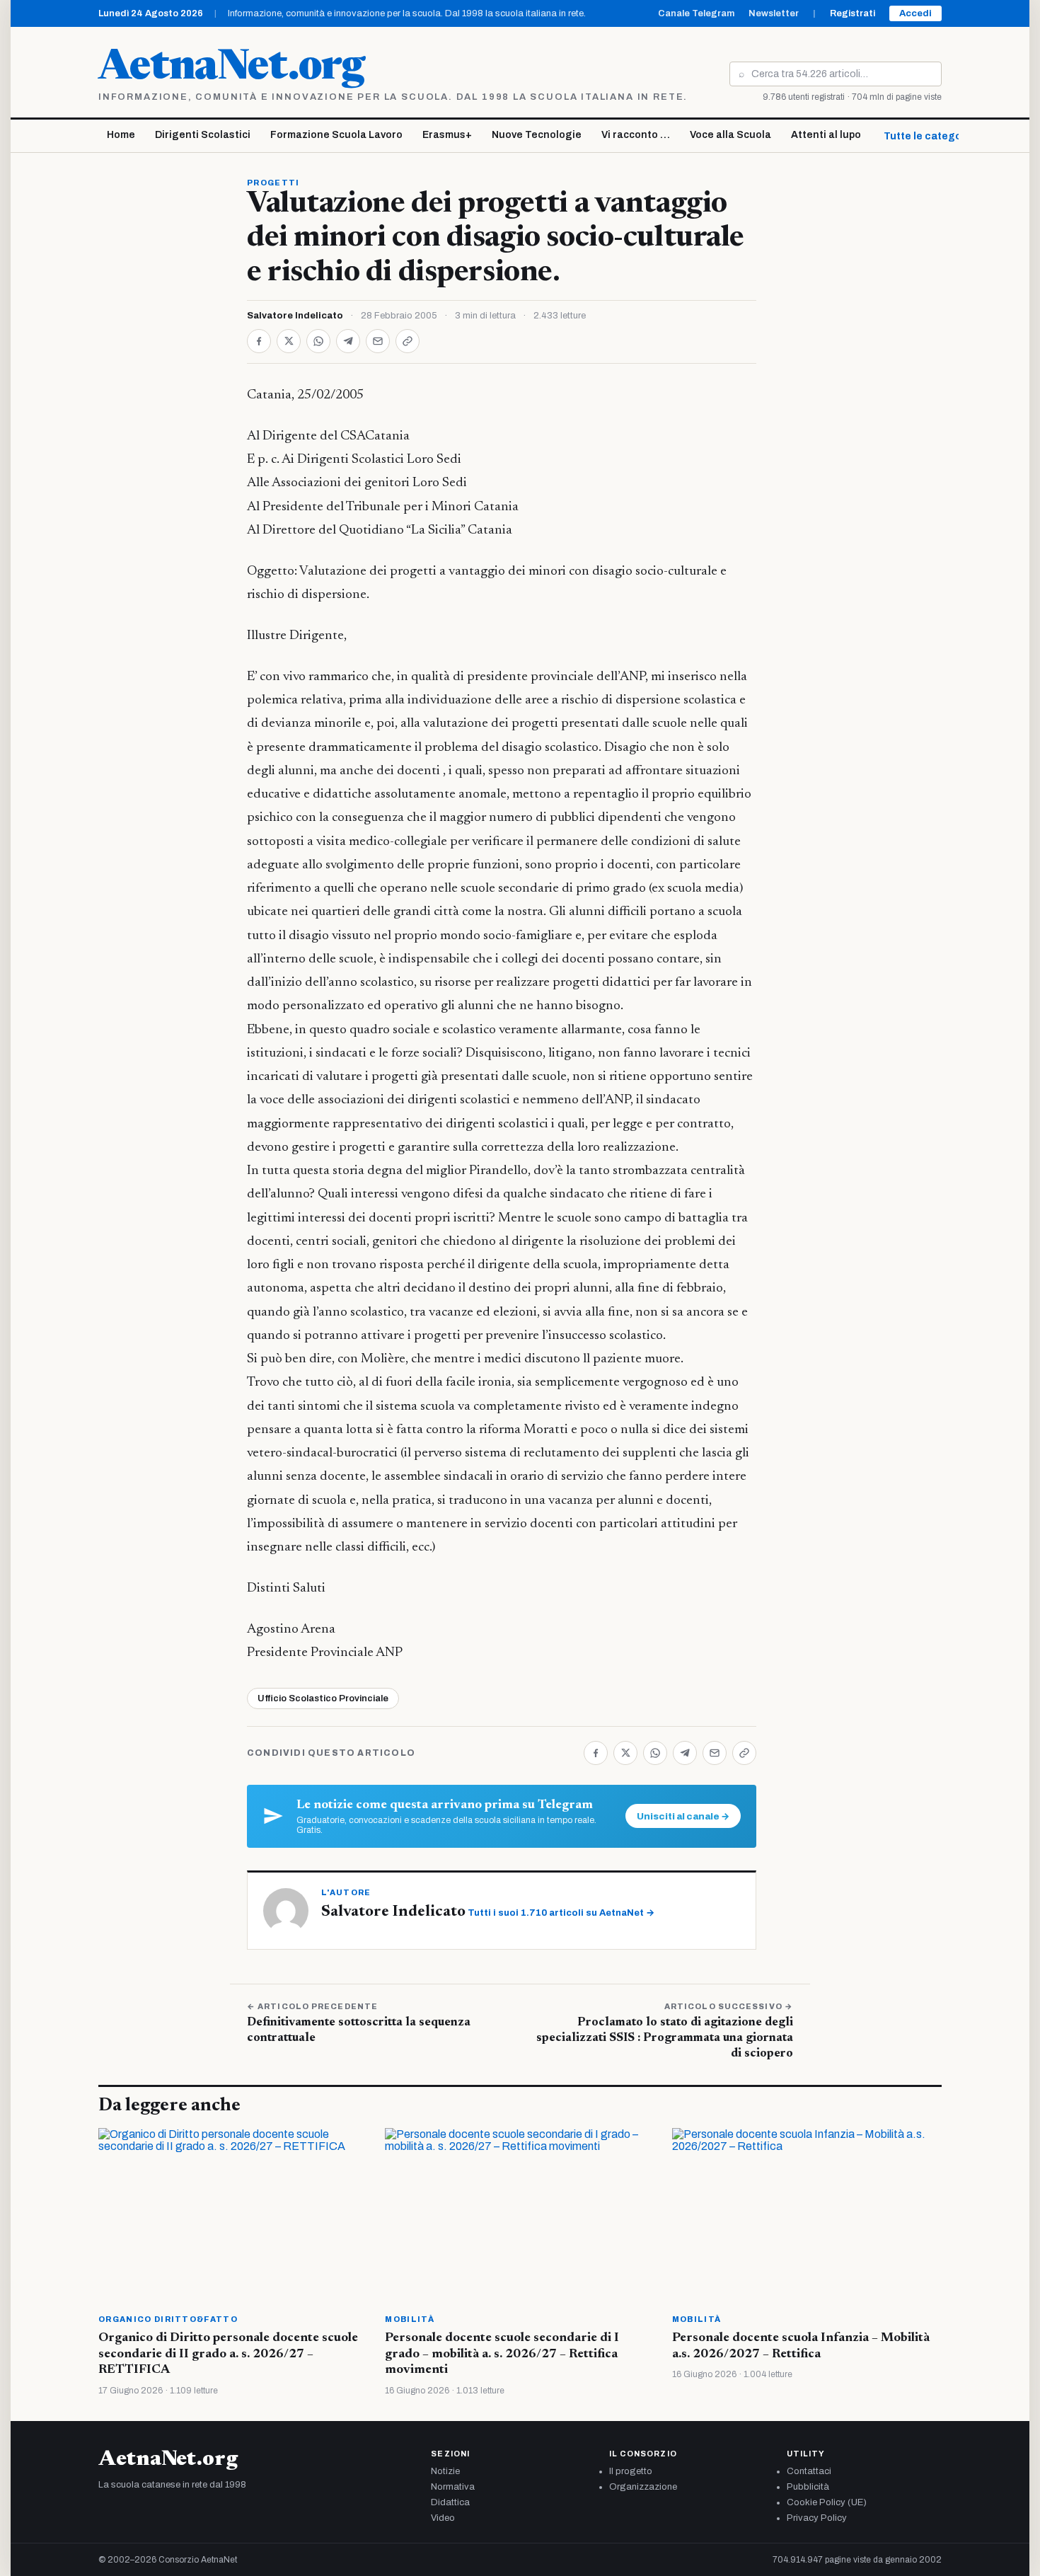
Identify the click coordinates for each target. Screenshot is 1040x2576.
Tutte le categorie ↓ (933, 136)
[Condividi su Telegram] (348, 341)
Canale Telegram (696, 13)
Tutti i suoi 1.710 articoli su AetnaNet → (561, 1913)
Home (121, 135)
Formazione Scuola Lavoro (336, 135)
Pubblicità (808, 2487)
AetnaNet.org (231, 69)
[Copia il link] (408, 341)
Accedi (915, 13)
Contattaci (809, 2471)
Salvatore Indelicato (295, 316)
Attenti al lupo (826, 135)
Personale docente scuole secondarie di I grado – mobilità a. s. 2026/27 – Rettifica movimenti (502, 2354)
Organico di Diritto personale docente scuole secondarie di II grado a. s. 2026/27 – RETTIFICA (228, 2354)
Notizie (445, 2471)
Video (443, 2518)
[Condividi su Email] (378, 341)
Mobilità (410, 2319)
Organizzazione (643, 2487)
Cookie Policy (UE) (827, 2502)
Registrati (853, 13)
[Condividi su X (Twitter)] (289, 341)
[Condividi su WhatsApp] (318, 341)
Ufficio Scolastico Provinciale (323, 1698)
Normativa (453, 2487)
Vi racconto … (636, 135)
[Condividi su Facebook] (259, 341)
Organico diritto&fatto (168, 2319)
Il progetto (631, 2471)
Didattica (450, 2502)
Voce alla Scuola (730, 135)
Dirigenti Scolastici (203, 135)
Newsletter (774, 13)
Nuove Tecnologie (537, 135)
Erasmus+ (447, 135)
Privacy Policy (817, 2518)
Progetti (273, 183)
